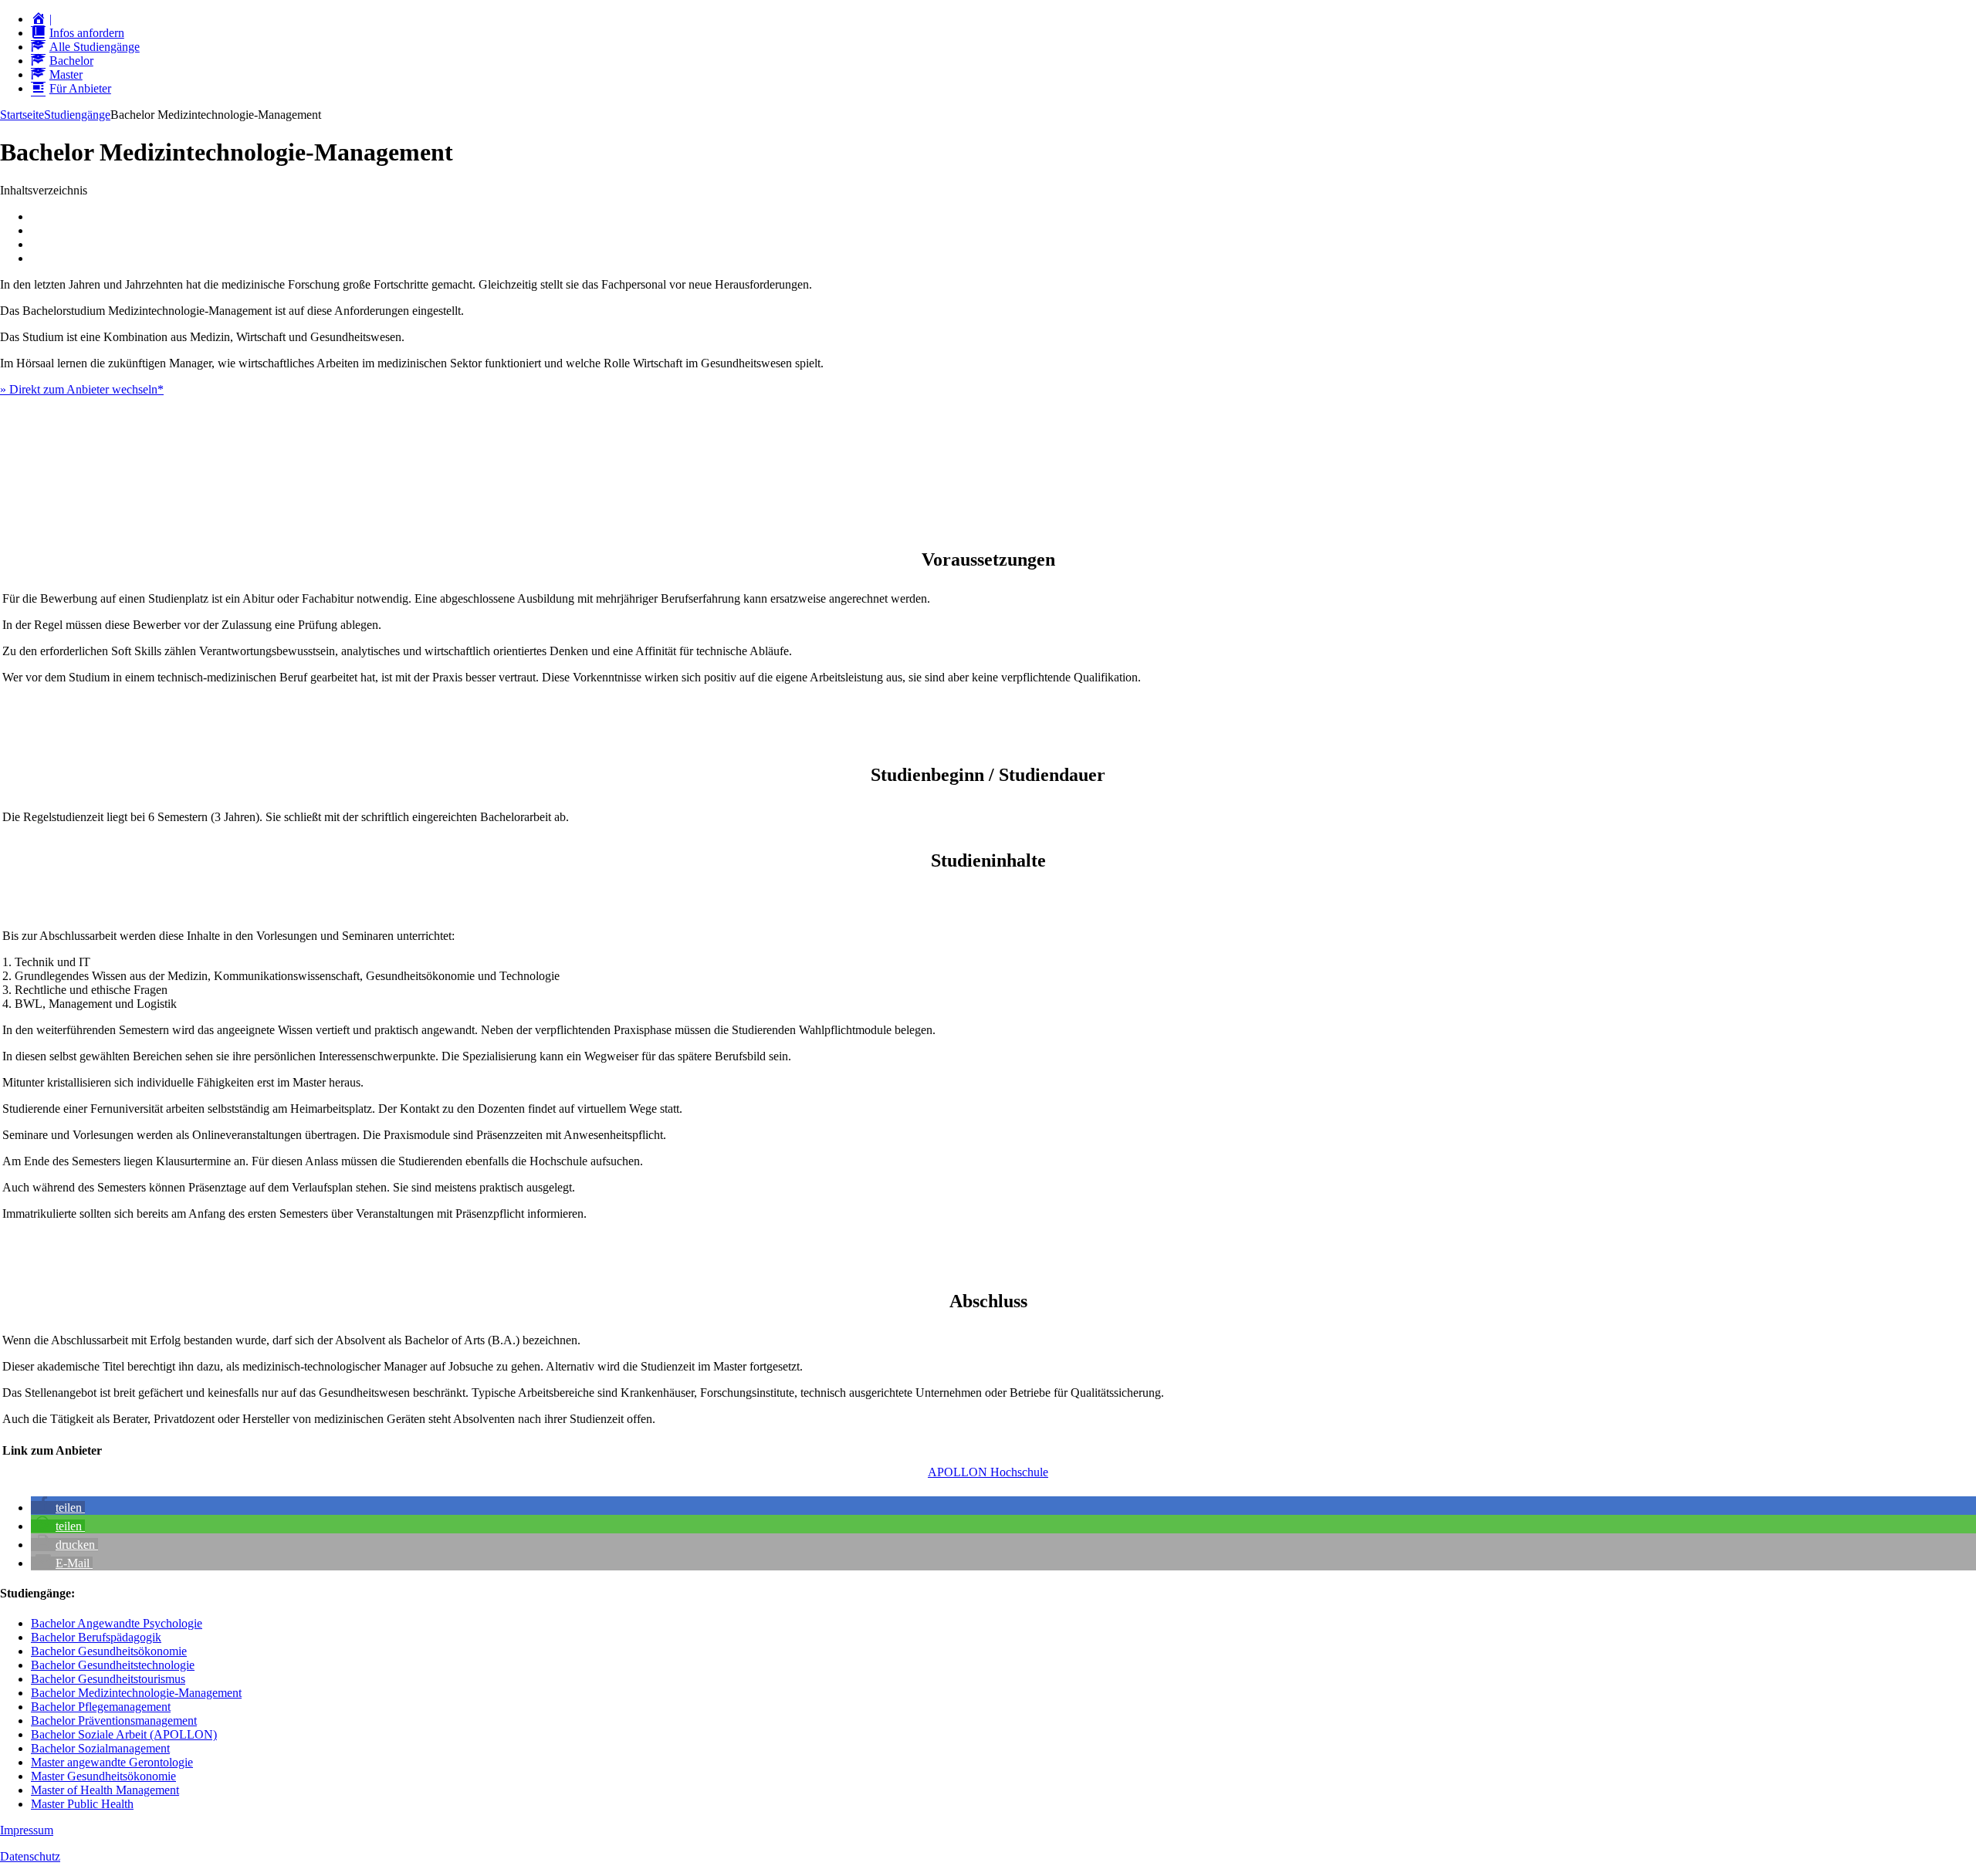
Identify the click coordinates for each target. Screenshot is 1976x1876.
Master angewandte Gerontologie (112, 1762)
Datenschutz (30, 1856)
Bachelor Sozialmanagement (100, 1748)
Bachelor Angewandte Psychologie (117, 1623)
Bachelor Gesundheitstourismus (108, 1679)
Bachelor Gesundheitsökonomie (109, 1651)
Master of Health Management (105, 1790)
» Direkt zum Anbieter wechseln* (82, 389)
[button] (58, 1508)
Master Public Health (82, 1804)
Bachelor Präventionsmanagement (114, 1721)
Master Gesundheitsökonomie (103, 1776)
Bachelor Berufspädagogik (96, 1637)
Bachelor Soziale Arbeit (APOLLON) (124, 1734)
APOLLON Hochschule (988, 1472)
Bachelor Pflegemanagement (101, 1707)
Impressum (27, 1830)
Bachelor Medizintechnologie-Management (136, 1693)
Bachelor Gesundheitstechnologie (113, 1665)
